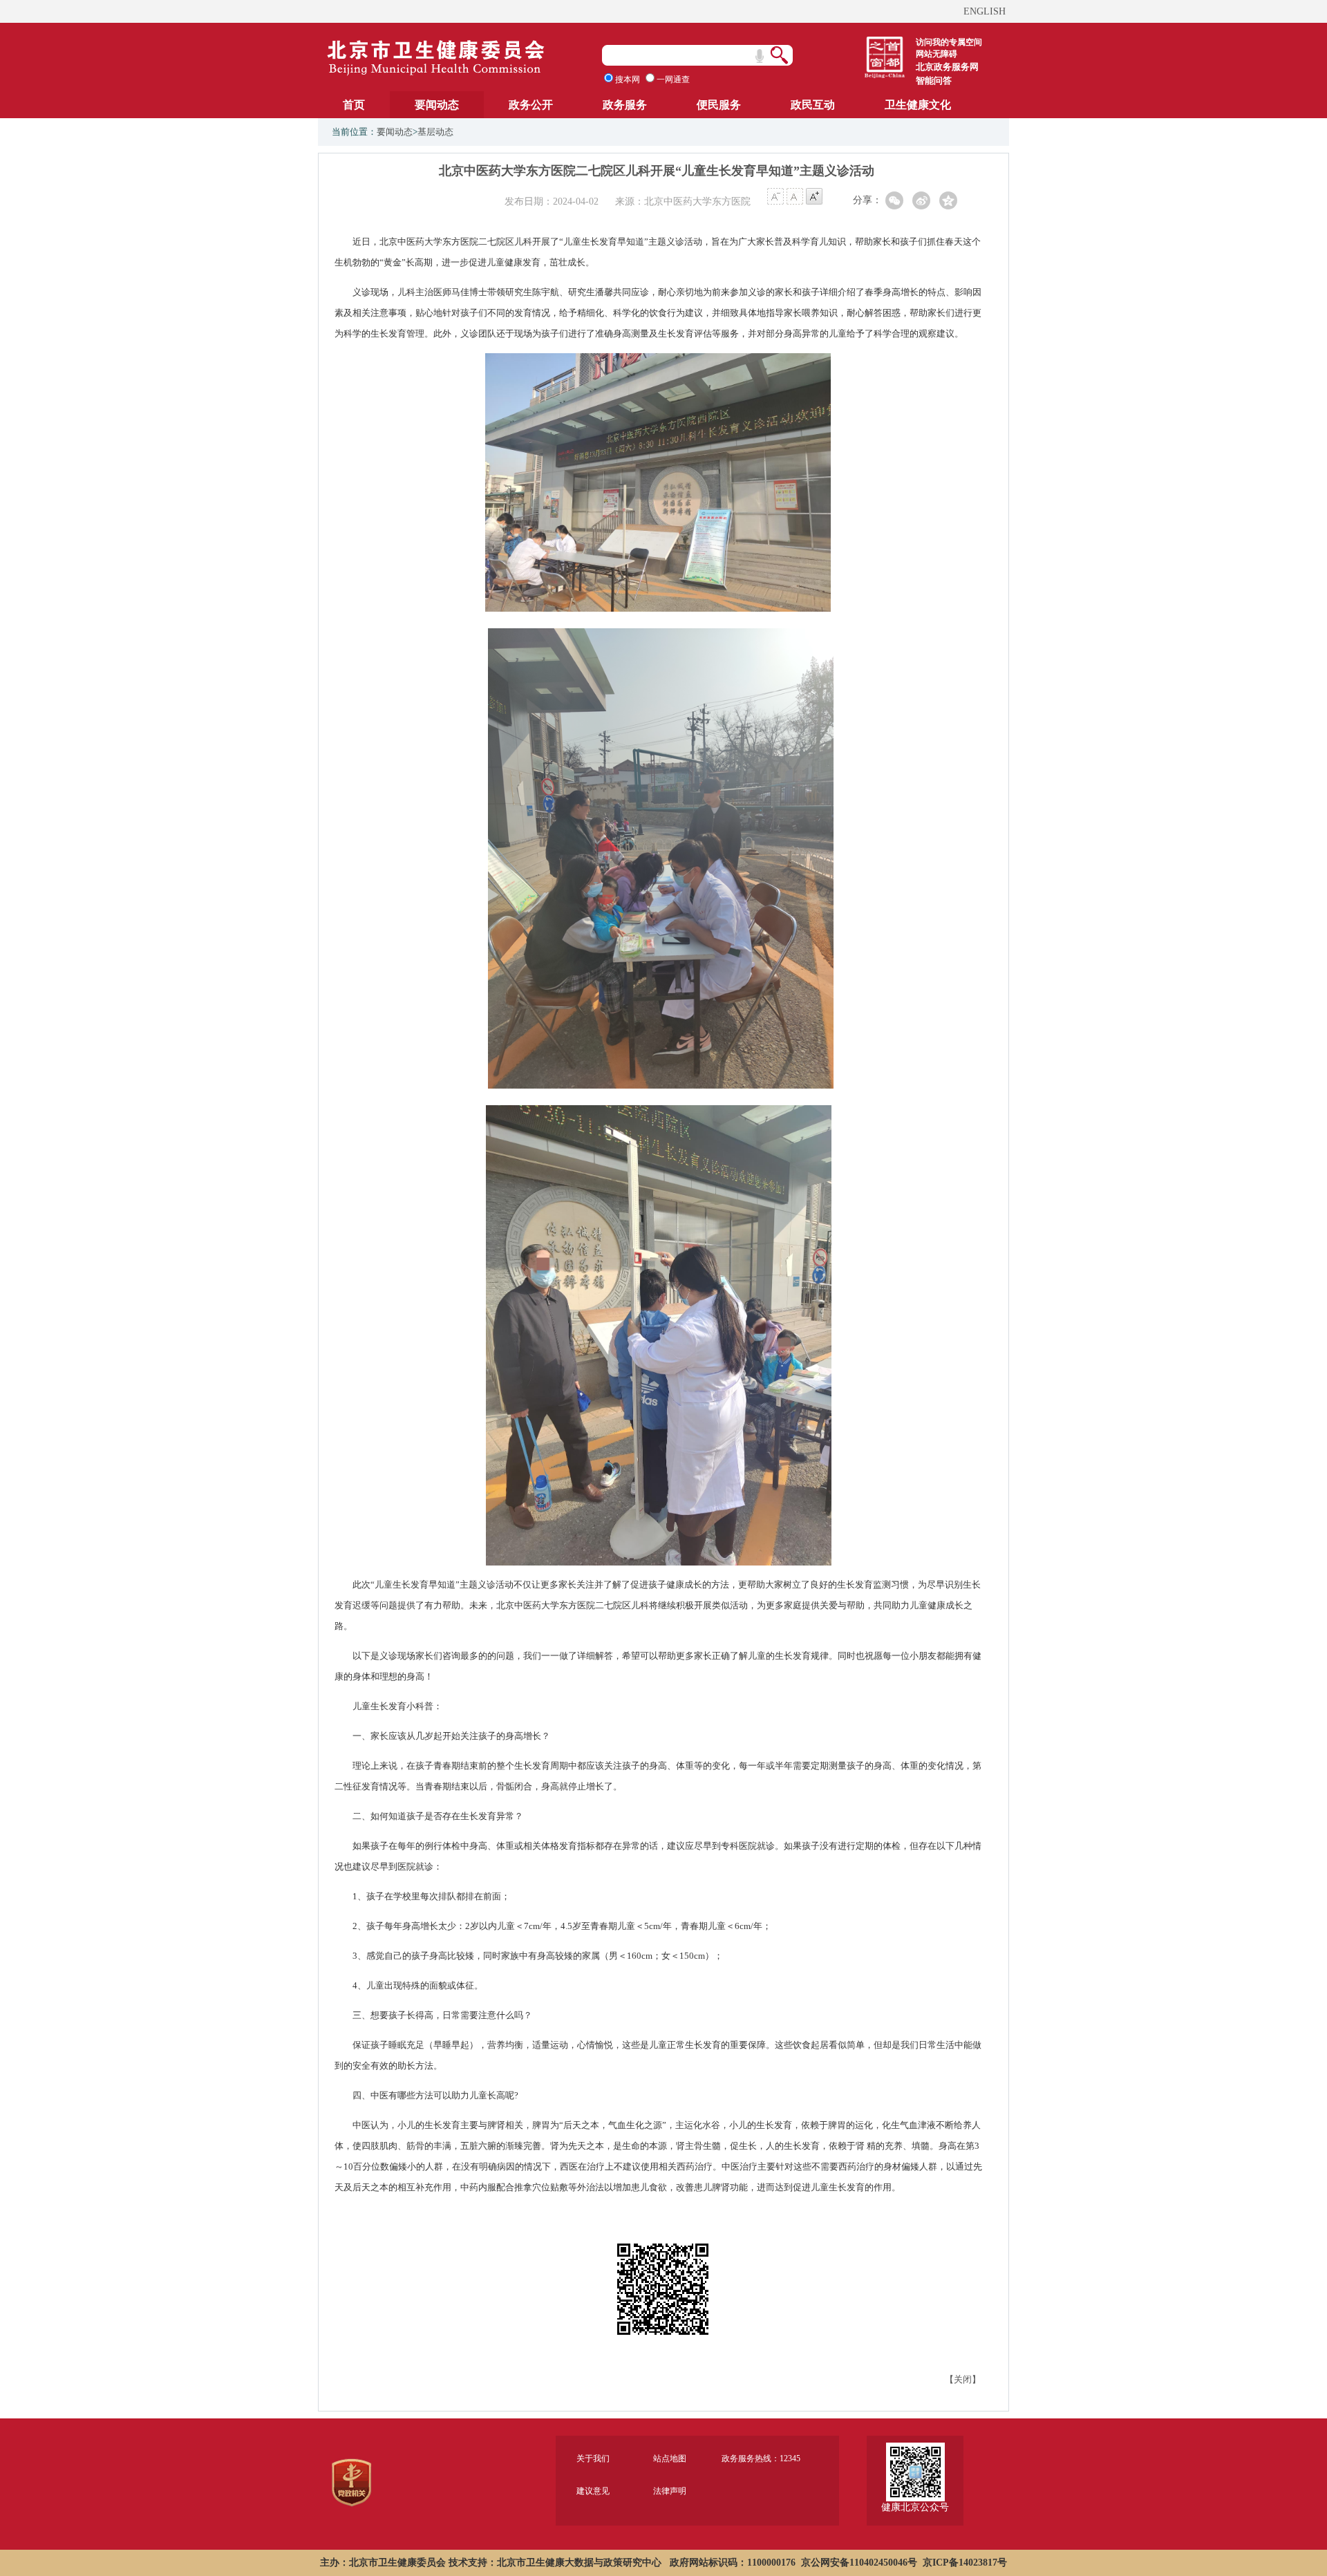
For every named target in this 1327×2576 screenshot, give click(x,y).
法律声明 (670, 2491)
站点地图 (670, 2459)
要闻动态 (437, 105)
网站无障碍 (937, 54)
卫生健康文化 (918, 105)
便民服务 (719, 105)
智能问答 (934, 81)
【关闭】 (963, 2379)
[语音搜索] (760, 56)
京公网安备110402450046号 (859, 2563)
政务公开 (531, 105)
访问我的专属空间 (949, 42)
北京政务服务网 (947, 67)
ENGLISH (985, 11)
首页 (354, 105)
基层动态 (435, 132)
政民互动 (813, 105)
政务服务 (625, 105)
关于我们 (593, 2459)
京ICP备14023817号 (965, 2563)
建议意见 (593, 2491)
